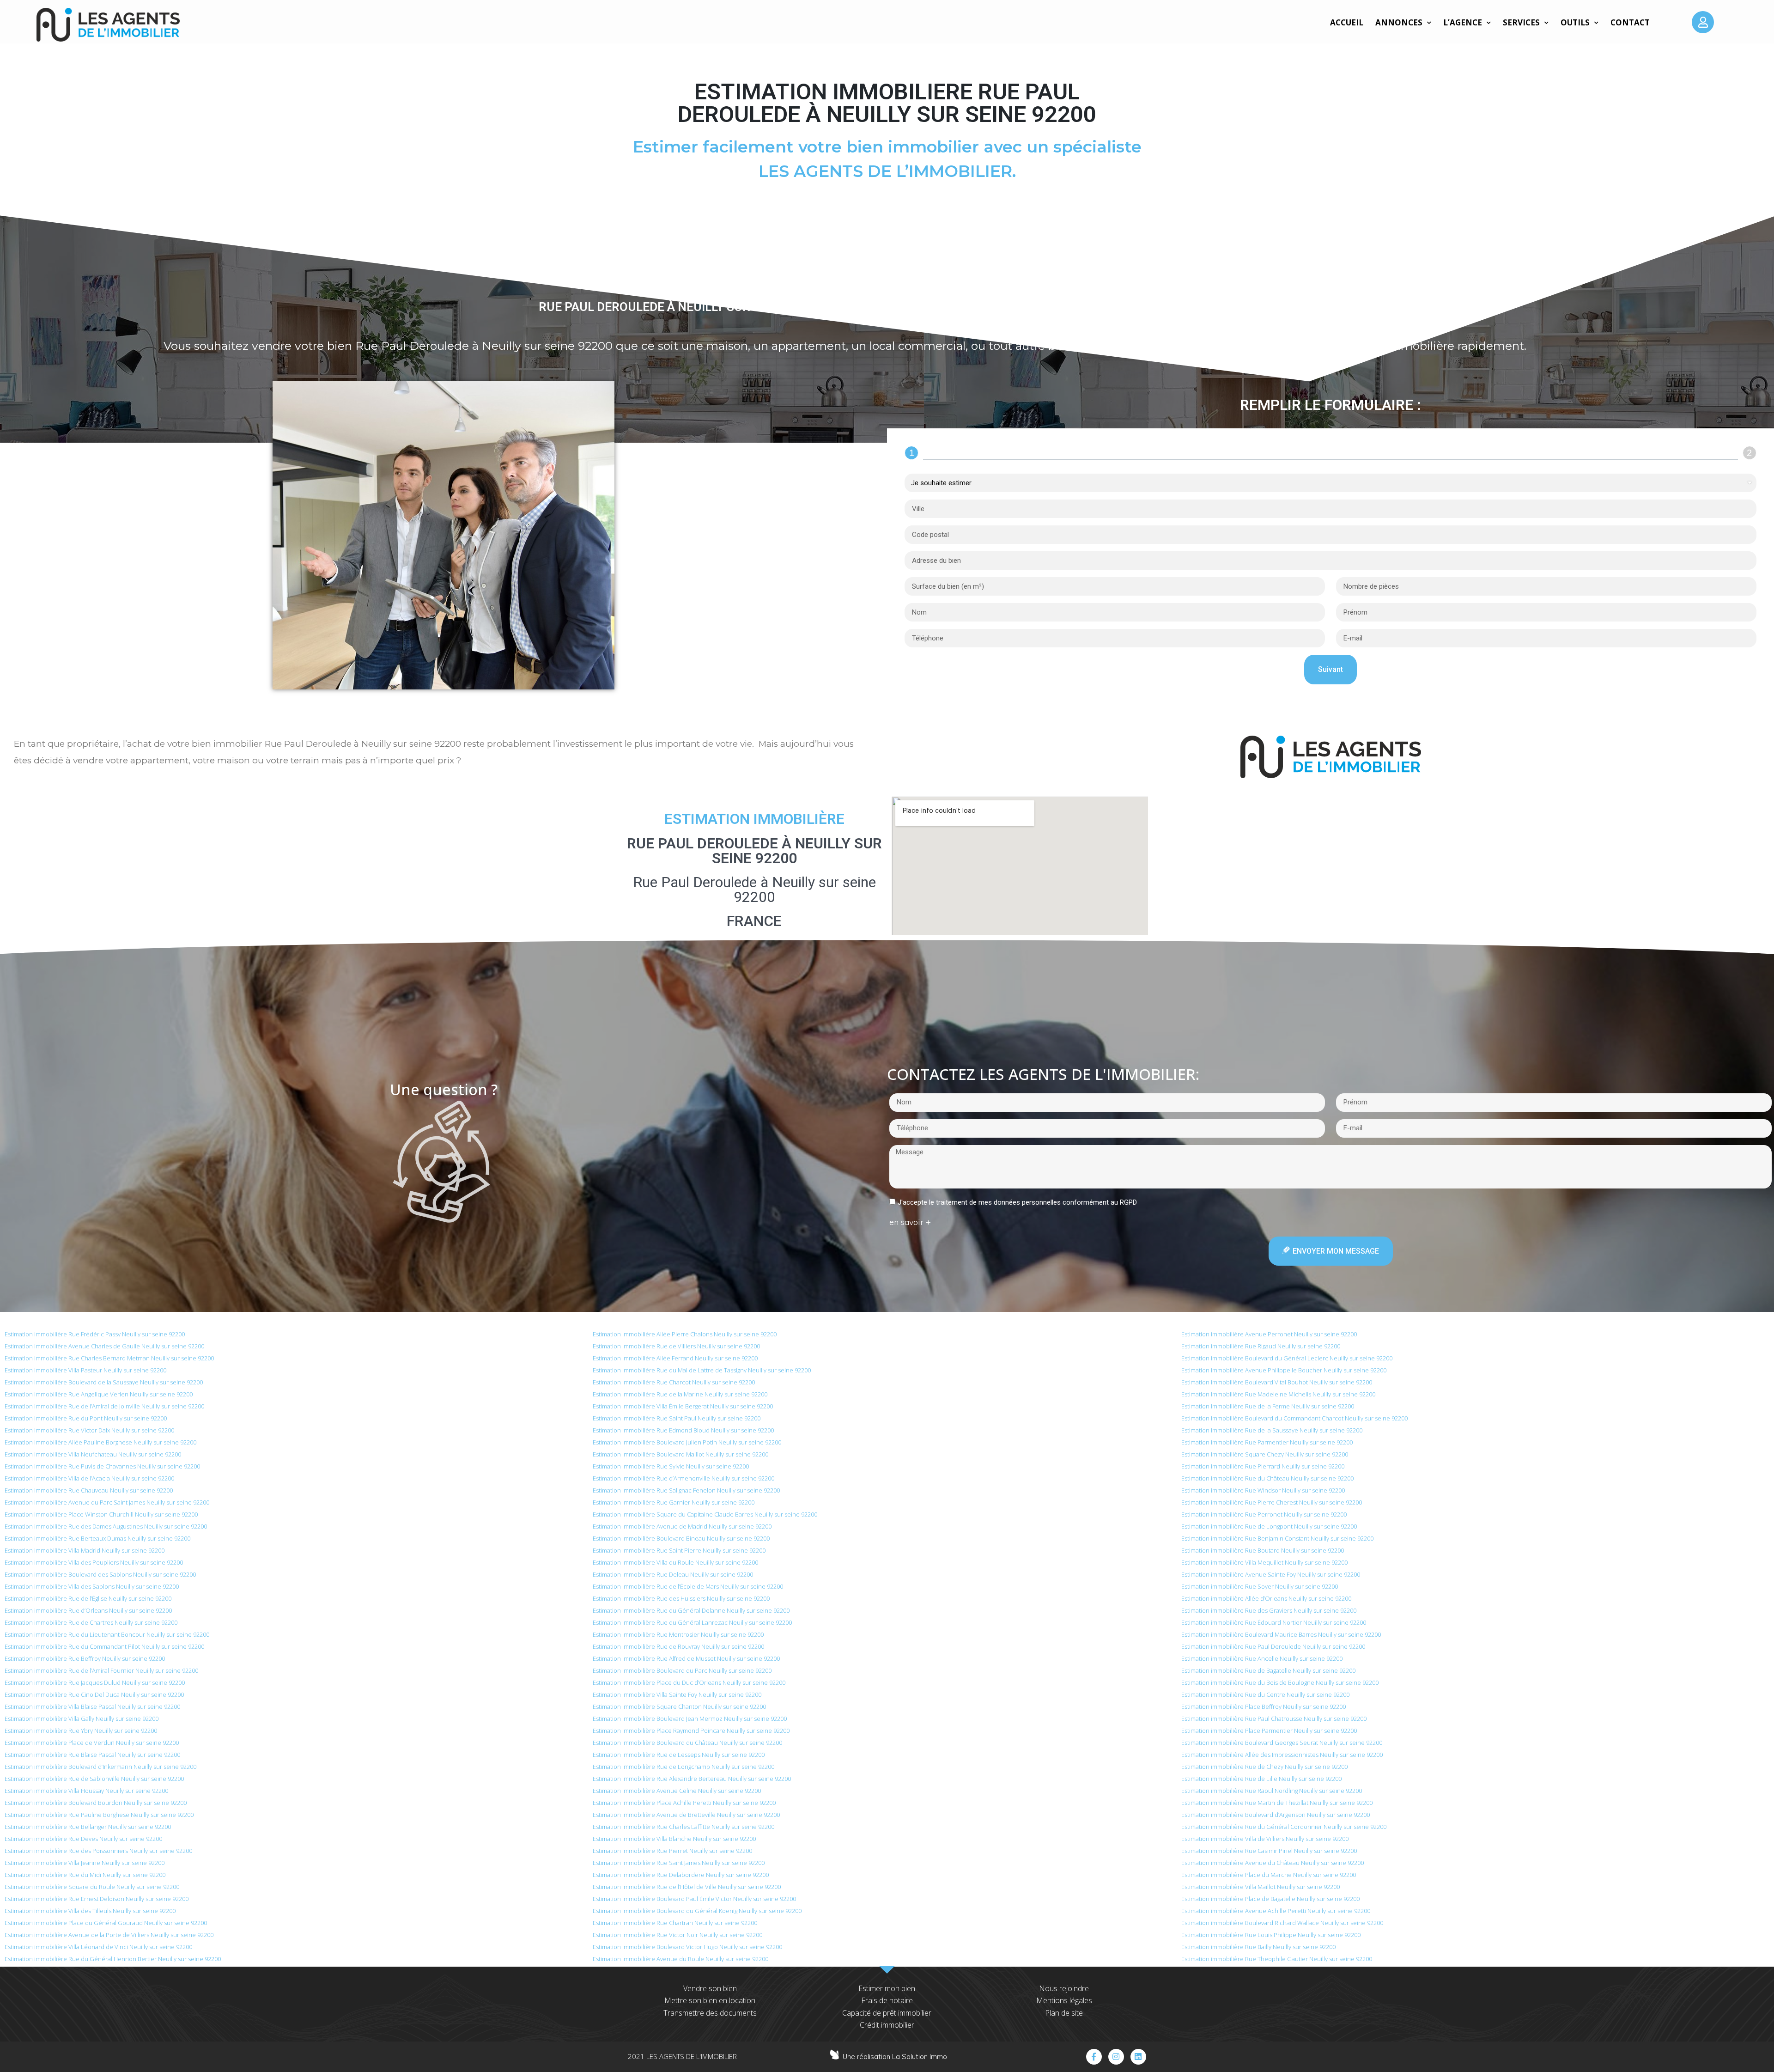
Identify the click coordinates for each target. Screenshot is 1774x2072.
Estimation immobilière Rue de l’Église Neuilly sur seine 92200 (88, 1598)
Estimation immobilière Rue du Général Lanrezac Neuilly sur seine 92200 (692, 1622)
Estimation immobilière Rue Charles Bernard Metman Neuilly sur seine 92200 (109, 1358)
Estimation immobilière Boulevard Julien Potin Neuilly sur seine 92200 (687, 1442)
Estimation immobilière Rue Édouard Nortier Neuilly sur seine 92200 (1274, 1622)
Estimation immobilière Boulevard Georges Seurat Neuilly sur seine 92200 (1282, 1743)
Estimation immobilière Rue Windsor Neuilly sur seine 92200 (1263, 1490)
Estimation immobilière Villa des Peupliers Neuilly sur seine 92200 (94, 1562)
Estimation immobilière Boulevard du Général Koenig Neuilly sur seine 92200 (697, 1911)
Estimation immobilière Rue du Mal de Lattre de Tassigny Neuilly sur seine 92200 (702, 1370)
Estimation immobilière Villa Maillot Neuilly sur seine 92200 (1261, 1887)
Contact (1630, 22)
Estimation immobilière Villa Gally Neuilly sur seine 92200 (82, 1719)
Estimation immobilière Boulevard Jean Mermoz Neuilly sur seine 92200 (690, 1719)
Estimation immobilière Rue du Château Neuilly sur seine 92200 (1267, 1478)
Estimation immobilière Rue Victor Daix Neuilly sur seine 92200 (89, 1430)
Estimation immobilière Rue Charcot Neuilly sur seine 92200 (674, 1382)
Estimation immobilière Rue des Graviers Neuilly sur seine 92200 (1269, 1610)
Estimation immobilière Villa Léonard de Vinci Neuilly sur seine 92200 (98, 1947)
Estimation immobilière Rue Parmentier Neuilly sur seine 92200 (1267, 1442)
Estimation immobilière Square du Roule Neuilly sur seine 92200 (92, 1887)
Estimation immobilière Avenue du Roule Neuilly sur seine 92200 (680, 1959)
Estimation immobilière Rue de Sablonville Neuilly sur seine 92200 (94, 1779)
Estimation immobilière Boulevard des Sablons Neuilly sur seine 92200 (100, 1574)
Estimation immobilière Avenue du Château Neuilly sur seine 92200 (1273, 1863)
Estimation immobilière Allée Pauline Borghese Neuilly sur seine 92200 (100, 1442)
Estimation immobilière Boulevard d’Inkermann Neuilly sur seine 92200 (100, 1767)
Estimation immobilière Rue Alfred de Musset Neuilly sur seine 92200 (686, 1658)
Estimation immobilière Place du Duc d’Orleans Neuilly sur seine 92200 (689, 1682)
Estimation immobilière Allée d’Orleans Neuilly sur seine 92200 (1266, 1598)
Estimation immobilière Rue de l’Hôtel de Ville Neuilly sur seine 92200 (687, 1887)
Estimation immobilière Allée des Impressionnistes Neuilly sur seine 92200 (1282, 1755)
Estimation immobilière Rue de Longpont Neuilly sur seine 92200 (1269, 1526)
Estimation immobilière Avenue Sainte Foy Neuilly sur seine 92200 (1271, 1574)
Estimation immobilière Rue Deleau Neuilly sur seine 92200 (673, 1574)
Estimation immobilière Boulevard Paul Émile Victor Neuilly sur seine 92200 (694, 1899)
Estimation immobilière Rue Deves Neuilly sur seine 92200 (83, 1839)
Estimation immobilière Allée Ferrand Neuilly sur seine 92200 (675, 1358)
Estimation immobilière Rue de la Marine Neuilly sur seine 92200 (680, 1394)
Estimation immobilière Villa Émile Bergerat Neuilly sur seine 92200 (683, 1406)
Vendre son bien (710, 1988)
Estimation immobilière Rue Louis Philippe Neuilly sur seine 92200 (1271, 1935)
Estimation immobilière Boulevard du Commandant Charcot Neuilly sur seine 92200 (1294, 1418)
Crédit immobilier (887, 2025)
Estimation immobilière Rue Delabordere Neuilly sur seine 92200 (681, 1875)
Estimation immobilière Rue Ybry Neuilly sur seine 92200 (81, 1731)
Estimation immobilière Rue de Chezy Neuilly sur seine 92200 (1264, 1767)
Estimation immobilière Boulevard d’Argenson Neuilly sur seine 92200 (1276, 1815)
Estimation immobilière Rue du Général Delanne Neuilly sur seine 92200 (691, 1610)
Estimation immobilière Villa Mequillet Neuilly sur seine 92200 (1264, 1562)
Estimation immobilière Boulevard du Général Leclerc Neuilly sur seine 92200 (1287, 1358)
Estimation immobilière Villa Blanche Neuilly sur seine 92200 (674, 1839)
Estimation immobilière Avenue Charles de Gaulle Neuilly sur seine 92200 (104, 1346)
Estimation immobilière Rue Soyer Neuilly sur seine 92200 (1260, 1586)
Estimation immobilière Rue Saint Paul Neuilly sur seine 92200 (677, 1418)
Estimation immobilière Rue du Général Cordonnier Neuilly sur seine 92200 (1284, 1827)
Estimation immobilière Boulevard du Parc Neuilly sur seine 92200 (682, 1670)
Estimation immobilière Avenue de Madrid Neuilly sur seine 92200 (682, 1526)
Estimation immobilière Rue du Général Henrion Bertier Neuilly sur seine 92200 (113, 1959)
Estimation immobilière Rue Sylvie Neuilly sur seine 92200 (671, 1466)
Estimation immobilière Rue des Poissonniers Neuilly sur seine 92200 (98, 1851)
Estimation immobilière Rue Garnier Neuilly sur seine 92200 (674, 1502)
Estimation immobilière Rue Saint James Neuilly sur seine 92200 (679, 1863)
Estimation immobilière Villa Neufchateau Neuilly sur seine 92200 (93, 1454)
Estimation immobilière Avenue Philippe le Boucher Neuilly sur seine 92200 (1284, 1370)
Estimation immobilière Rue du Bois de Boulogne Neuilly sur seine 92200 (1280, 1682)
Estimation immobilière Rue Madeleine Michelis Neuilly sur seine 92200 (1278, 1394)
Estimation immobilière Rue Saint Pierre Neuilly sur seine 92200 (679, 1550)
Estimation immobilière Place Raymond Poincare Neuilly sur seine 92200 (691, 1731)
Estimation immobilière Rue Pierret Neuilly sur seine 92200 (672, 1851)
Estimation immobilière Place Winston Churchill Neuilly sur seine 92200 (101, 1514)
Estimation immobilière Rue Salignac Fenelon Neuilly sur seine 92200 (686, 1490)
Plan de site (1064, 2013)
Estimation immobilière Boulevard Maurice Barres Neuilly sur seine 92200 (1281, 1634)
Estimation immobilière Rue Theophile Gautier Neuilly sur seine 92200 (1277, 1959)
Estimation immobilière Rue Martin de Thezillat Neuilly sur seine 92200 (1277, 1803)
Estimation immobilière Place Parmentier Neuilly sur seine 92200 (1269, 1731)
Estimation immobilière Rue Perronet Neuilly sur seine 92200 (1264, 1514)
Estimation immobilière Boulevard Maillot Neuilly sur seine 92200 (680, 1454)
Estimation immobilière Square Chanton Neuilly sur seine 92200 (679, 1706)
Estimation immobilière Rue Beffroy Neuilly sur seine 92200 (85, 1658)
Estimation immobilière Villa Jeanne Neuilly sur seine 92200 (85, 1863)
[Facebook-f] (1094, 2057)
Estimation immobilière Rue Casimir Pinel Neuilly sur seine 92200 (1269, 1851)
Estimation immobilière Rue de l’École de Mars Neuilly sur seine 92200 (688, 1586)
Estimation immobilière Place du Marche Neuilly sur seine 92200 (1269, 1875)
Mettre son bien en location (710, 2000)
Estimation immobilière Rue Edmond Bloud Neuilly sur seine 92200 (683, 1430)
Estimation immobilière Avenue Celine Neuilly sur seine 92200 (677, 1791)
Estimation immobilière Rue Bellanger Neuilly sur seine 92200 (88, 1827)
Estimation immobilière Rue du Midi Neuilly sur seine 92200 (85, 1875)
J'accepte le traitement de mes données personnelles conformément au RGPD (1017, 1202)
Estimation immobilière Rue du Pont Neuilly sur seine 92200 (86, 1418)
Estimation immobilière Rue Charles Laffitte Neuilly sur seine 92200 (683, 1827)
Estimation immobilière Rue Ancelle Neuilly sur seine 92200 (1262, 1658)
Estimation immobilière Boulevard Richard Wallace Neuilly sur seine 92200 (1282, 1923)
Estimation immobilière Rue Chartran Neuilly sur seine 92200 (675, 1923)
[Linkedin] (1138, 2057)
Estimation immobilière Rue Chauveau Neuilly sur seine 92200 (89, 1490)
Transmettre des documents (710, 2013)
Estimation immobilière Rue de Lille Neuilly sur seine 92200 (1261, 1779)
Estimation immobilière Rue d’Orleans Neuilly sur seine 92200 (88, 1610)
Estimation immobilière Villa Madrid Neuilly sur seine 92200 (85, 1550)
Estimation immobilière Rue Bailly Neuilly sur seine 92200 (1258, 1947)
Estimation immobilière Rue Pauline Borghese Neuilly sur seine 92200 (99, 1815)
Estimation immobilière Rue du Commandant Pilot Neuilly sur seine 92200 (104, 1646)
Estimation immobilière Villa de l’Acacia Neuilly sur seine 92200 (89, 1478)
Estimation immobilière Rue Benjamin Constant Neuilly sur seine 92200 (1277, 1538)
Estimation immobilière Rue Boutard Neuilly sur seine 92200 (1263, 1550)
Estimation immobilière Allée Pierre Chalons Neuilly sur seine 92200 (685, 1334)
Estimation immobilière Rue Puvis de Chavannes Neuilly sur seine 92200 (102, 1466)
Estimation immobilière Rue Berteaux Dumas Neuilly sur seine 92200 (97, 1538)
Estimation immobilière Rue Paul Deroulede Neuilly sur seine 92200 (1273, 1646)
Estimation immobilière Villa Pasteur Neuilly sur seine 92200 (85, 1370)
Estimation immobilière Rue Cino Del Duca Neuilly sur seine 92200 (94, 1694)
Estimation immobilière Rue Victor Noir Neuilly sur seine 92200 (677, 1935)
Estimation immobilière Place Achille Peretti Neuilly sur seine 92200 (684, 1803)
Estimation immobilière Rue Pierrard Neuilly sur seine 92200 (1263, 1466)
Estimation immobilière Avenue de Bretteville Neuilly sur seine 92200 (686, 1815)
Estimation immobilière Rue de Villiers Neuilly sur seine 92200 (676, 1346)
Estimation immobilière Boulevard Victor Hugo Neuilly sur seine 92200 (687, 1947)
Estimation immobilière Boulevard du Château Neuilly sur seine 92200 (687, 1743)
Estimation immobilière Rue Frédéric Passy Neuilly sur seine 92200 (95, 1334)
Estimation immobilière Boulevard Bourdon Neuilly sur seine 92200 (96, 1803)
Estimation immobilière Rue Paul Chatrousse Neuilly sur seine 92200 (1274, 1719)
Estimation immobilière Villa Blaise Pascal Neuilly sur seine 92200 (92, 1706)
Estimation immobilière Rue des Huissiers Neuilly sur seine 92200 (681, 1598)
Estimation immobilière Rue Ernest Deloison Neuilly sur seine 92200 (97, 1899)
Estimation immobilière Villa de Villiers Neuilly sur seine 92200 (1265, 1839)
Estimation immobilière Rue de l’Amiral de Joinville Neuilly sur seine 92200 (104, 1406)
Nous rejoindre (1064, 1988)
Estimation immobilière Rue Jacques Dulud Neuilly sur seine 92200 (95, 1682)
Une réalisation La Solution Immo (895, 2057)
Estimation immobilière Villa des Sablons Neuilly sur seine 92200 (92, 1586)
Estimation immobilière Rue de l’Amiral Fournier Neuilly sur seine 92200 (101, 1670)
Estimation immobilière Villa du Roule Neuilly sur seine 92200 (675, 1562)
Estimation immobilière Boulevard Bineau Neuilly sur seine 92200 (681, 1538)
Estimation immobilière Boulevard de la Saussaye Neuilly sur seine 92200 (104, 1382)
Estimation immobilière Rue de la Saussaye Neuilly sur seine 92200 (1272, 1430)
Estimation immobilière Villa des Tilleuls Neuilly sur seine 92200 (90, 1911)
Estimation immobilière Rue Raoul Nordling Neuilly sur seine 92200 (1272, 1791)
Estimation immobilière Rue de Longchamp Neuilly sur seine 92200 (683, 1767)
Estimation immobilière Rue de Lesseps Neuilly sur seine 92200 (679, 1755)
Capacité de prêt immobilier (887, 2013)
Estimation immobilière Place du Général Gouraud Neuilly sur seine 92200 (106, 1923)
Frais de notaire (887, 2000)
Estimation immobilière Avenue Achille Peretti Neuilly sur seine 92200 (1276, 1911)
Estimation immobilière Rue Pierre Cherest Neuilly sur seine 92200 (1272, 1502)
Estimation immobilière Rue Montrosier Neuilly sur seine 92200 (678, 1634)
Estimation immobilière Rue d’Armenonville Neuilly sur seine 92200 (683, 1478)
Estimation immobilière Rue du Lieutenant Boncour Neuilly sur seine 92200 (107, 1634)
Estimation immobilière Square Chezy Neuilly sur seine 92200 (1265, 1454)
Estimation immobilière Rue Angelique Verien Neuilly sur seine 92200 (99, 1394)
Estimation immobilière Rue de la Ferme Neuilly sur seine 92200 (1268, 1406)
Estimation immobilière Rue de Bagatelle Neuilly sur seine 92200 (1268, 1670)
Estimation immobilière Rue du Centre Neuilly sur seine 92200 (1265, 1694)
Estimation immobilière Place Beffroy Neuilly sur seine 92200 (1264, 1706)
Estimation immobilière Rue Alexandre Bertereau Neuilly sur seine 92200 (692, 1779)
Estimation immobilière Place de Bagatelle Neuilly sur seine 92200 (1270, 1899)
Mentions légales (1064, 2000)
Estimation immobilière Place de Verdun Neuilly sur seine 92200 (92, 1743)
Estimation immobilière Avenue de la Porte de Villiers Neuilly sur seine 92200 (109, 1935)
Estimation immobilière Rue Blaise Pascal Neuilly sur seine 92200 (92, 1755)
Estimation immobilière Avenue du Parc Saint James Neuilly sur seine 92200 (107, 1502)
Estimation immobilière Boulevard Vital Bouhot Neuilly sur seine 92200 (1277, 1382)
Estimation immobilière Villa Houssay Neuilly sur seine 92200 (86, 1791)
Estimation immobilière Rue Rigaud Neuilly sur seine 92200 (1261, 1346)
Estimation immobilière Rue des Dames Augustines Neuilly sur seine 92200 (106, 1526)
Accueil (1347, 22)
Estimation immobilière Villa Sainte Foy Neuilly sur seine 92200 (677, 1694)
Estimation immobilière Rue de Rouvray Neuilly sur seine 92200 (678, 1646)
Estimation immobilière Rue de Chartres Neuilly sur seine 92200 (91, 1622)
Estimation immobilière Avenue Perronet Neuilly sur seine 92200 (1269, 1334)
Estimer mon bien (887, 1988)
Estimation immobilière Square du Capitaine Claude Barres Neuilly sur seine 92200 (705, 1514)
